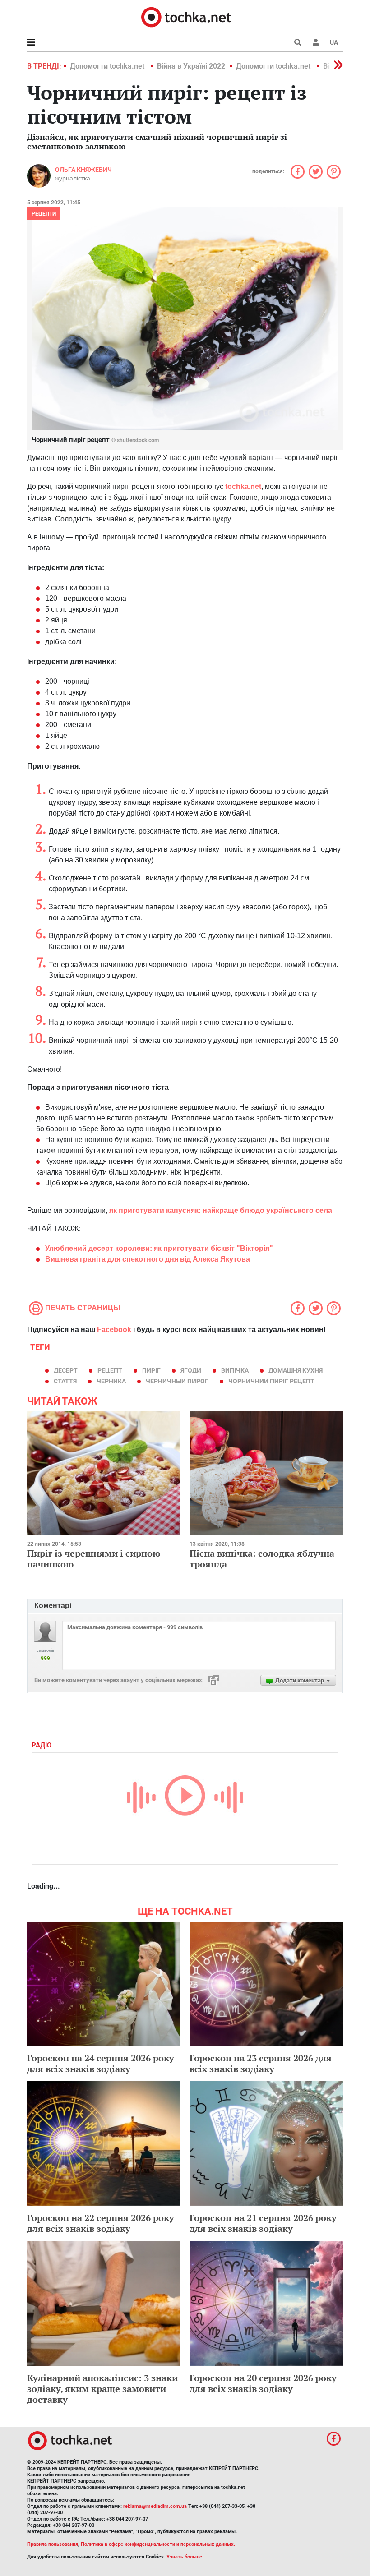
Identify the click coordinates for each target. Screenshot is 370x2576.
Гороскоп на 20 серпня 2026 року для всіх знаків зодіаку (263, 2383)
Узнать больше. (185, 2557)
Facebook (114, 1329)
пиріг (151, 1370)
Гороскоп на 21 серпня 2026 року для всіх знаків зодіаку (263, 2223)
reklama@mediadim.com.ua (155, 2506)
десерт (66, 1370)
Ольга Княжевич (83, 170)
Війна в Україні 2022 (191, 66)
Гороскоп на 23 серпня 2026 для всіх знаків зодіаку (261, 2063)
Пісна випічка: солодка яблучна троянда (262, 1559)
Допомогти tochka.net (108, 66)
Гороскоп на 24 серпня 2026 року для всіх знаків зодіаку (101, 2063)
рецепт (110, 1370)
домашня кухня (296, 1370)
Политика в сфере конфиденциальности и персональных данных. (158, 2544)
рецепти (44, 214)
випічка (235, 1370)
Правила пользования (53, 2544)
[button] (316, 42)
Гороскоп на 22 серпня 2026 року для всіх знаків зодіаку (101, 2223)
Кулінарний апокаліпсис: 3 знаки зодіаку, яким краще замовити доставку (102, 2389)
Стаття (65, 1381)
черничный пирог (177, 1381)
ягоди (191, 1370)
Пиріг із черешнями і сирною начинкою (94, 1559)
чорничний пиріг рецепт (271, 1381)
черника (111, 1381)
